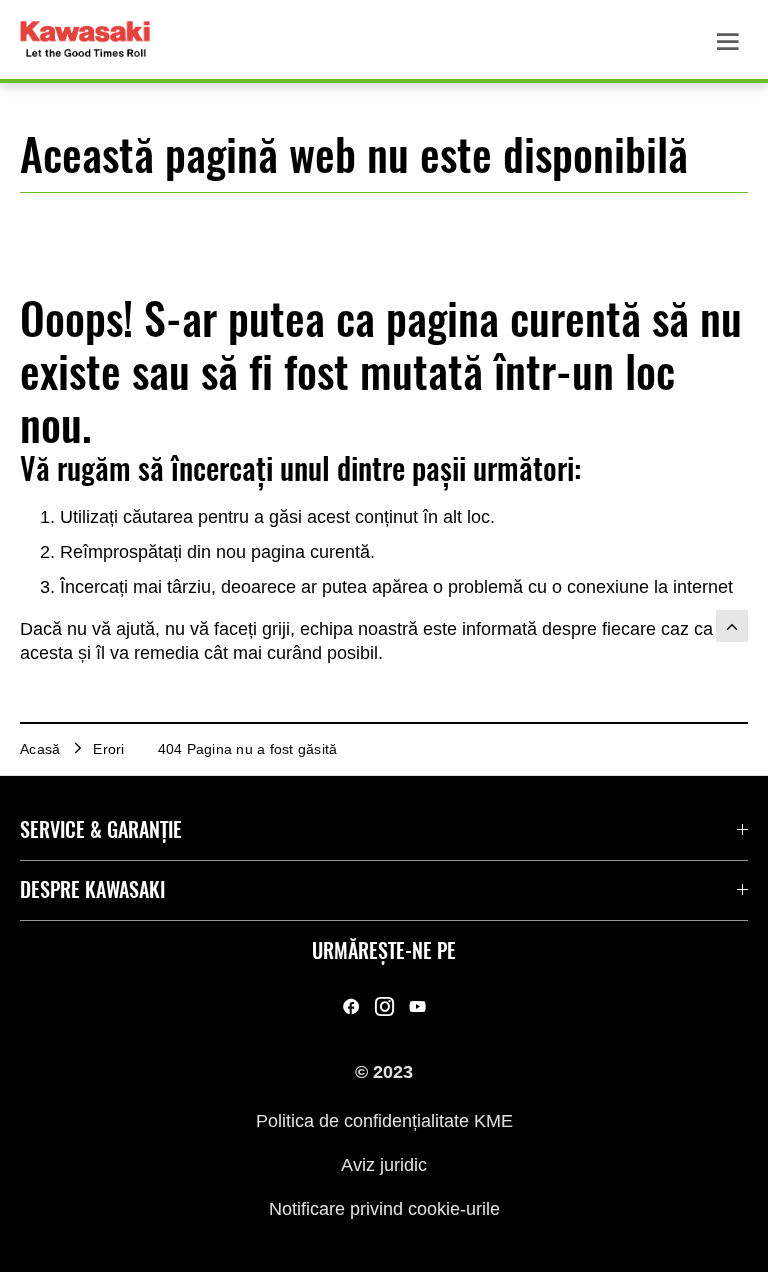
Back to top (732, 626)
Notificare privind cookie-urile (384, 1209)
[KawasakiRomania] (351, 1006)
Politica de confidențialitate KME (384, 1120)
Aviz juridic (384, 1165)
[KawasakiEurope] (417, 1006)
